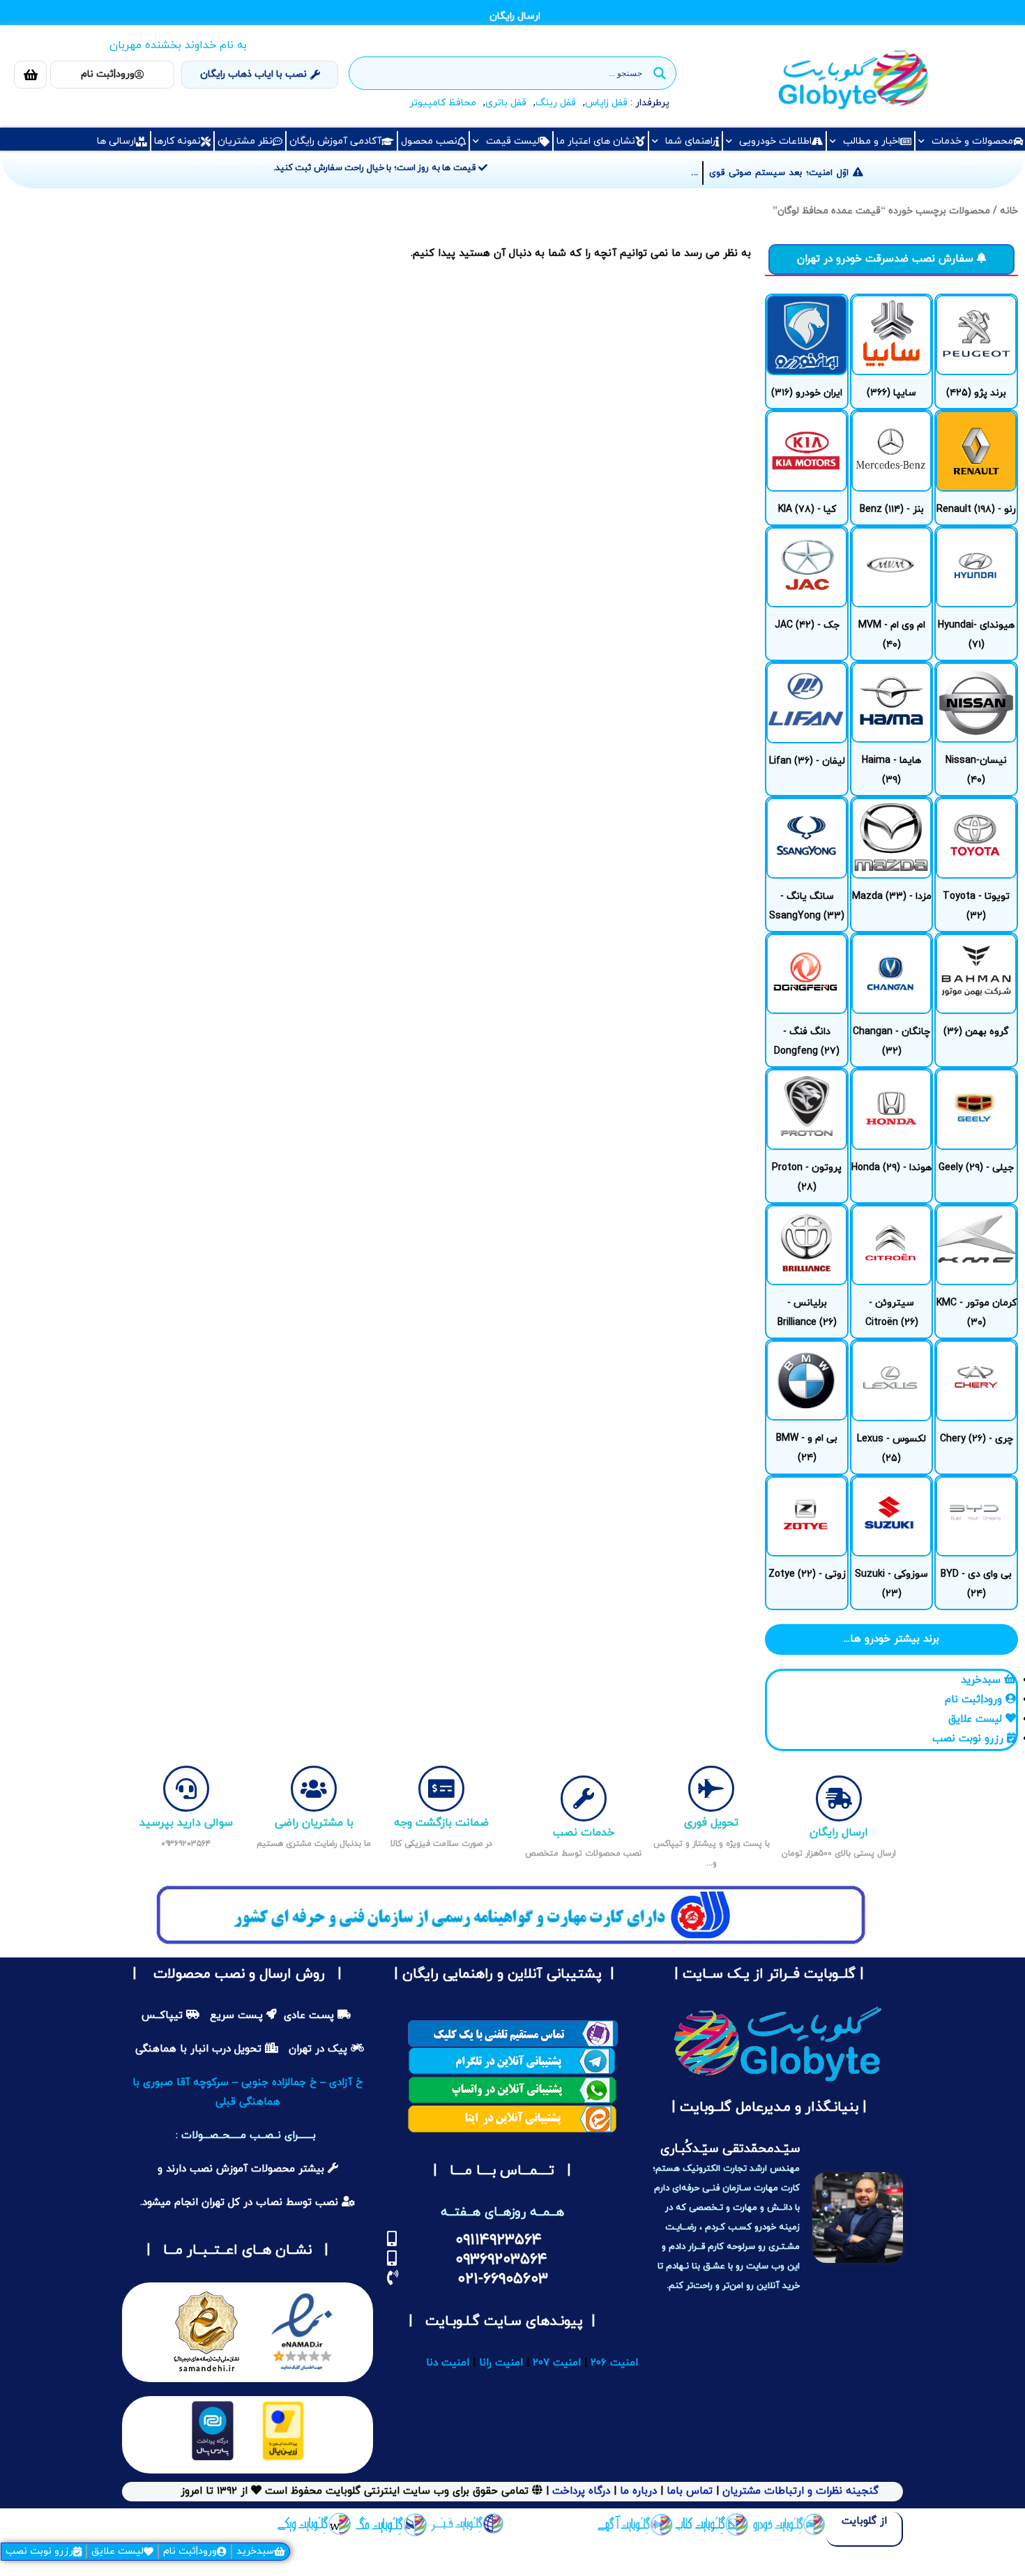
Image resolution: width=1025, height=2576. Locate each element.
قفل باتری (506, 103)
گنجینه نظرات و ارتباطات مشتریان (800, 2491)
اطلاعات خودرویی (775, 141)
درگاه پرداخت (581, 2491)
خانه (1009, 211)
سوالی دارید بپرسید (186, 1823)
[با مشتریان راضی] (314, 1789)
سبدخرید (255, 2551)
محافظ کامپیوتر (443, 103)
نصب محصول (429, 141)
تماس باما (690, 2491)
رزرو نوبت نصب (39, 2551)
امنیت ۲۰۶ (614, 2363)
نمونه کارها (177, 141)
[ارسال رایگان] (839, 1798)
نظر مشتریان (245, 141)
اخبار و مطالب (872, 141)
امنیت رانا (501, 2363)
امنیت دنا (448, 2363)
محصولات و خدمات (972, 141)
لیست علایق (117, 2551)
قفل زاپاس (606, 103)
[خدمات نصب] (584, 1798)
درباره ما (637, 2491)
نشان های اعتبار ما (596, 141)
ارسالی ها (116, 141)
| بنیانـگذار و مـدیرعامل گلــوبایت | (767, 2107)
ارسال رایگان (839, 1833)
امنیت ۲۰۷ (557, 2363)
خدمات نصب (584, 1833)
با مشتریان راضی (314, 1823)
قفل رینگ (556, 103)
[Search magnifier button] (660, 73)
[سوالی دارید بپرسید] (186, 1789)
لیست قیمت (513, 141)
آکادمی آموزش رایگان (335, 141)
